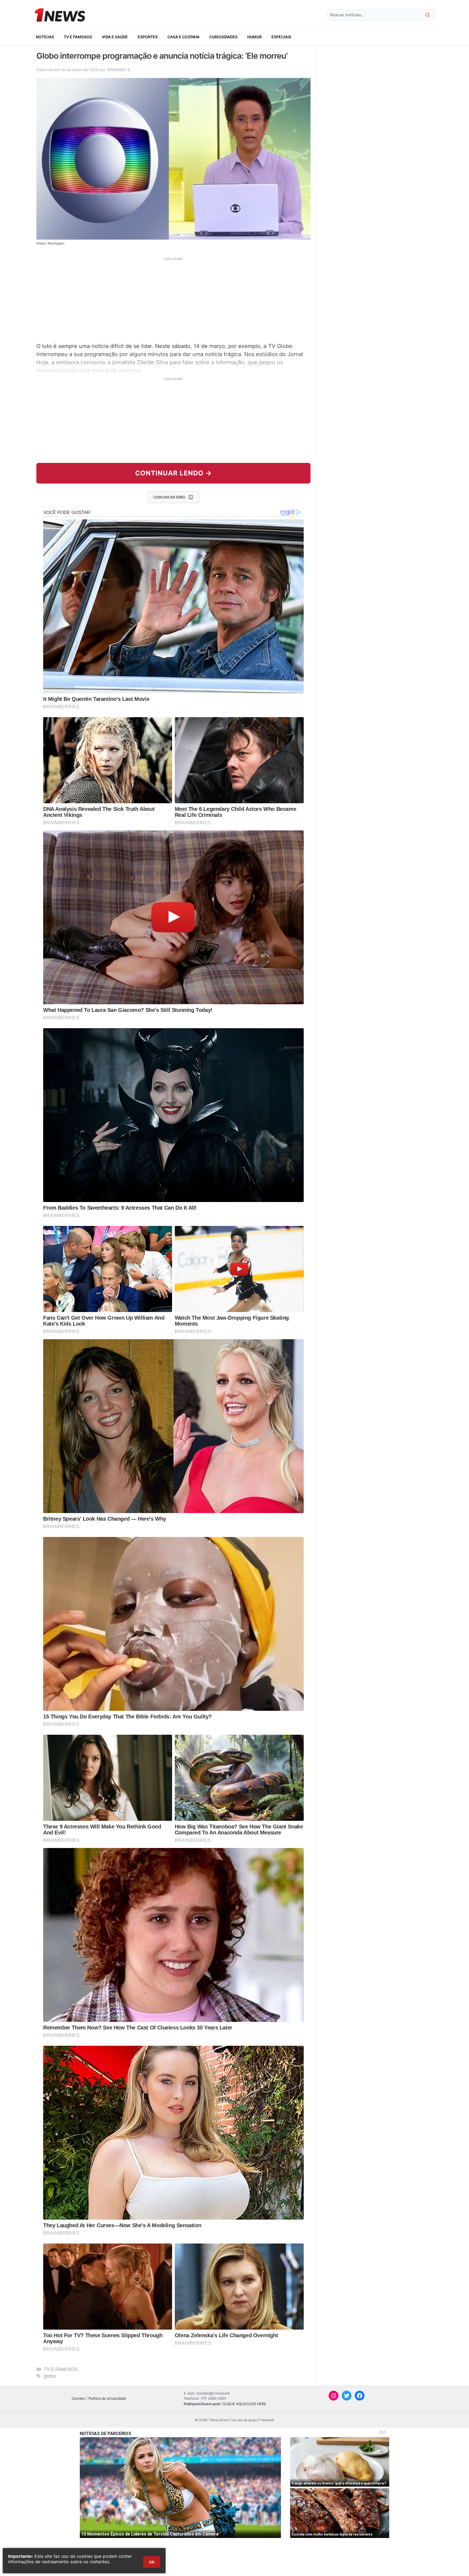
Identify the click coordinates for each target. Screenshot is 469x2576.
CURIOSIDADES (223, 37)
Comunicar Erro (169, 497)
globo (50, 2376)
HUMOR (254, 37)
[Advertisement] (173, 299)
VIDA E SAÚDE (115, 37)
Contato (78, 2398)
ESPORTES (148, 37)
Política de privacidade (107, 2398)
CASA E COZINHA (183, 37)
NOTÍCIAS (45, 37)
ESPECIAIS (281, 37)
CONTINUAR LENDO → (174, 473)
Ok (152, 2562)
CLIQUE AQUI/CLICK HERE (244, 2404)
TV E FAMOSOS (78, 37)
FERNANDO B (119, 70)
